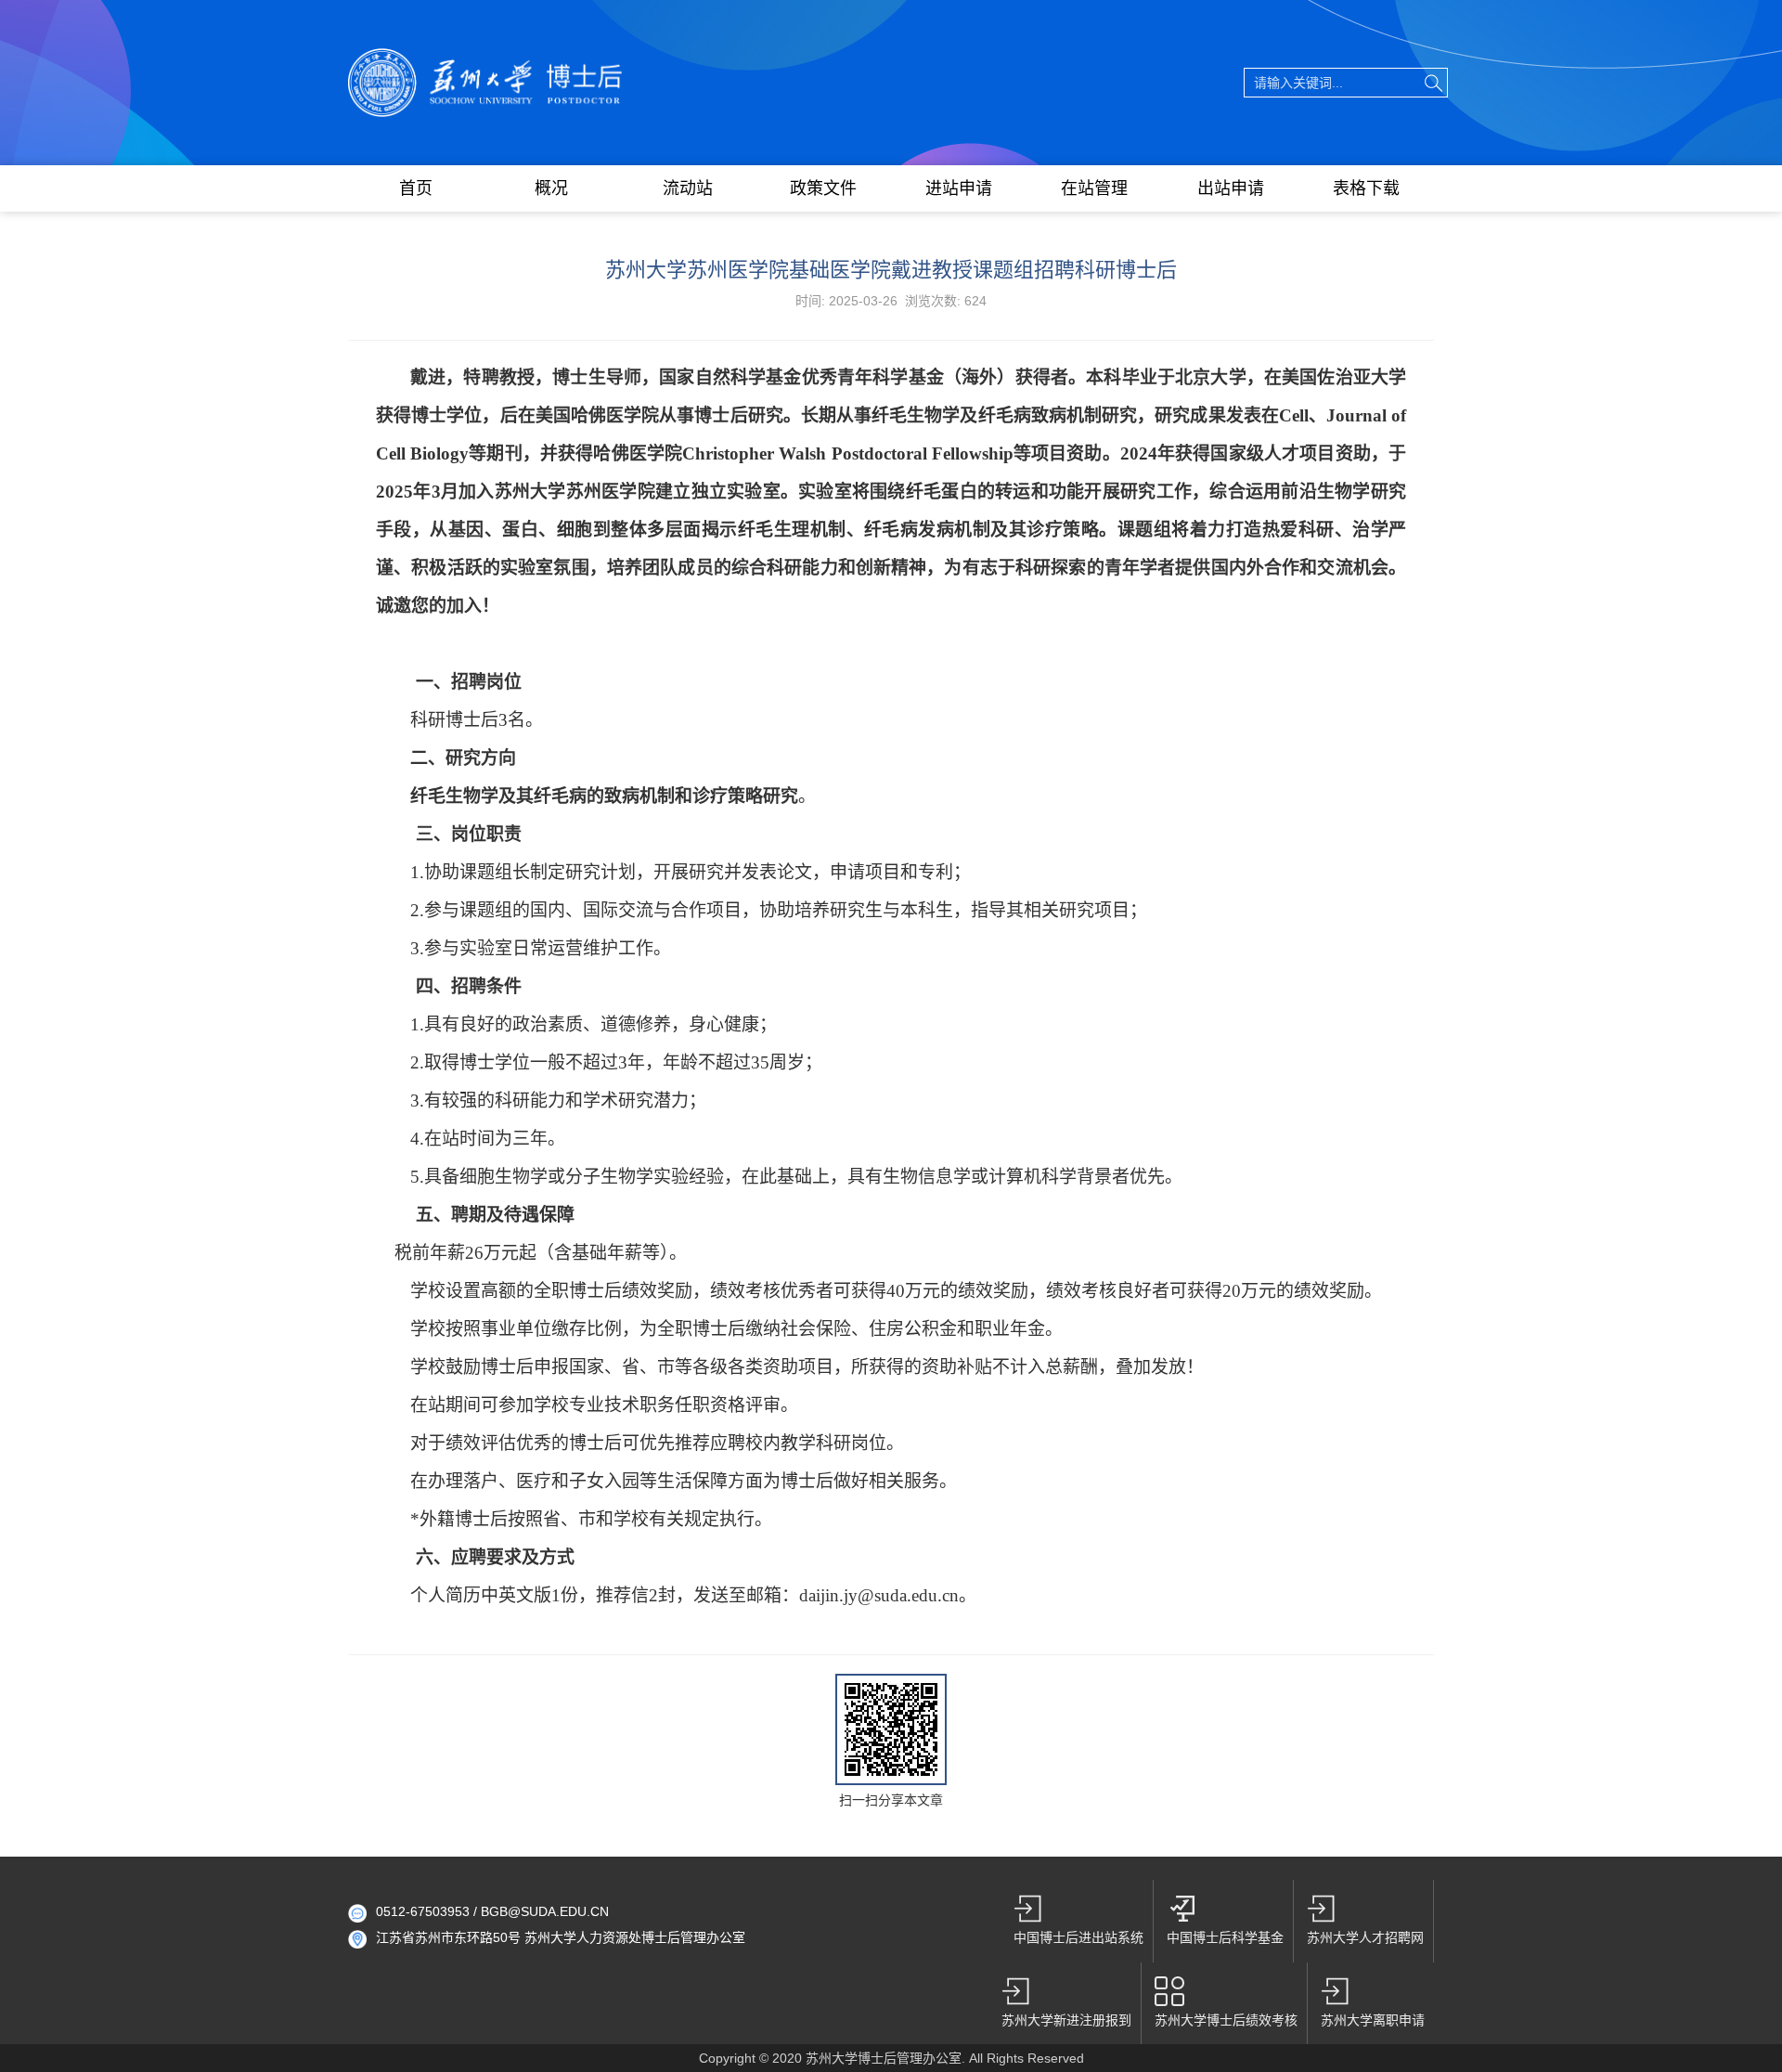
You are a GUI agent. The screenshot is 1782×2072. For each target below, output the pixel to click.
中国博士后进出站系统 (1078, 1937)
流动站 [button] (688, 188)
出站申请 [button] (1231, 188)
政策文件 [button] (823, 188)
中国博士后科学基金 (1225, 1937)
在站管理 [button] (1094, 188)
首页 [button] (416, 188)
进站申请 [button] (959, 188)
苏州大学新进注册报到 (1066, 2020)
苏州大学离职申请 (1373, 2020)
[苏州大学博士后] (485, 58)
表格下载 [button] (1366, 188)
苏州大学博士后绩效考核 (1226, 2020)
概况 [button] (551, 188)
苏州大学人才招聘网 (1365, 1937)
